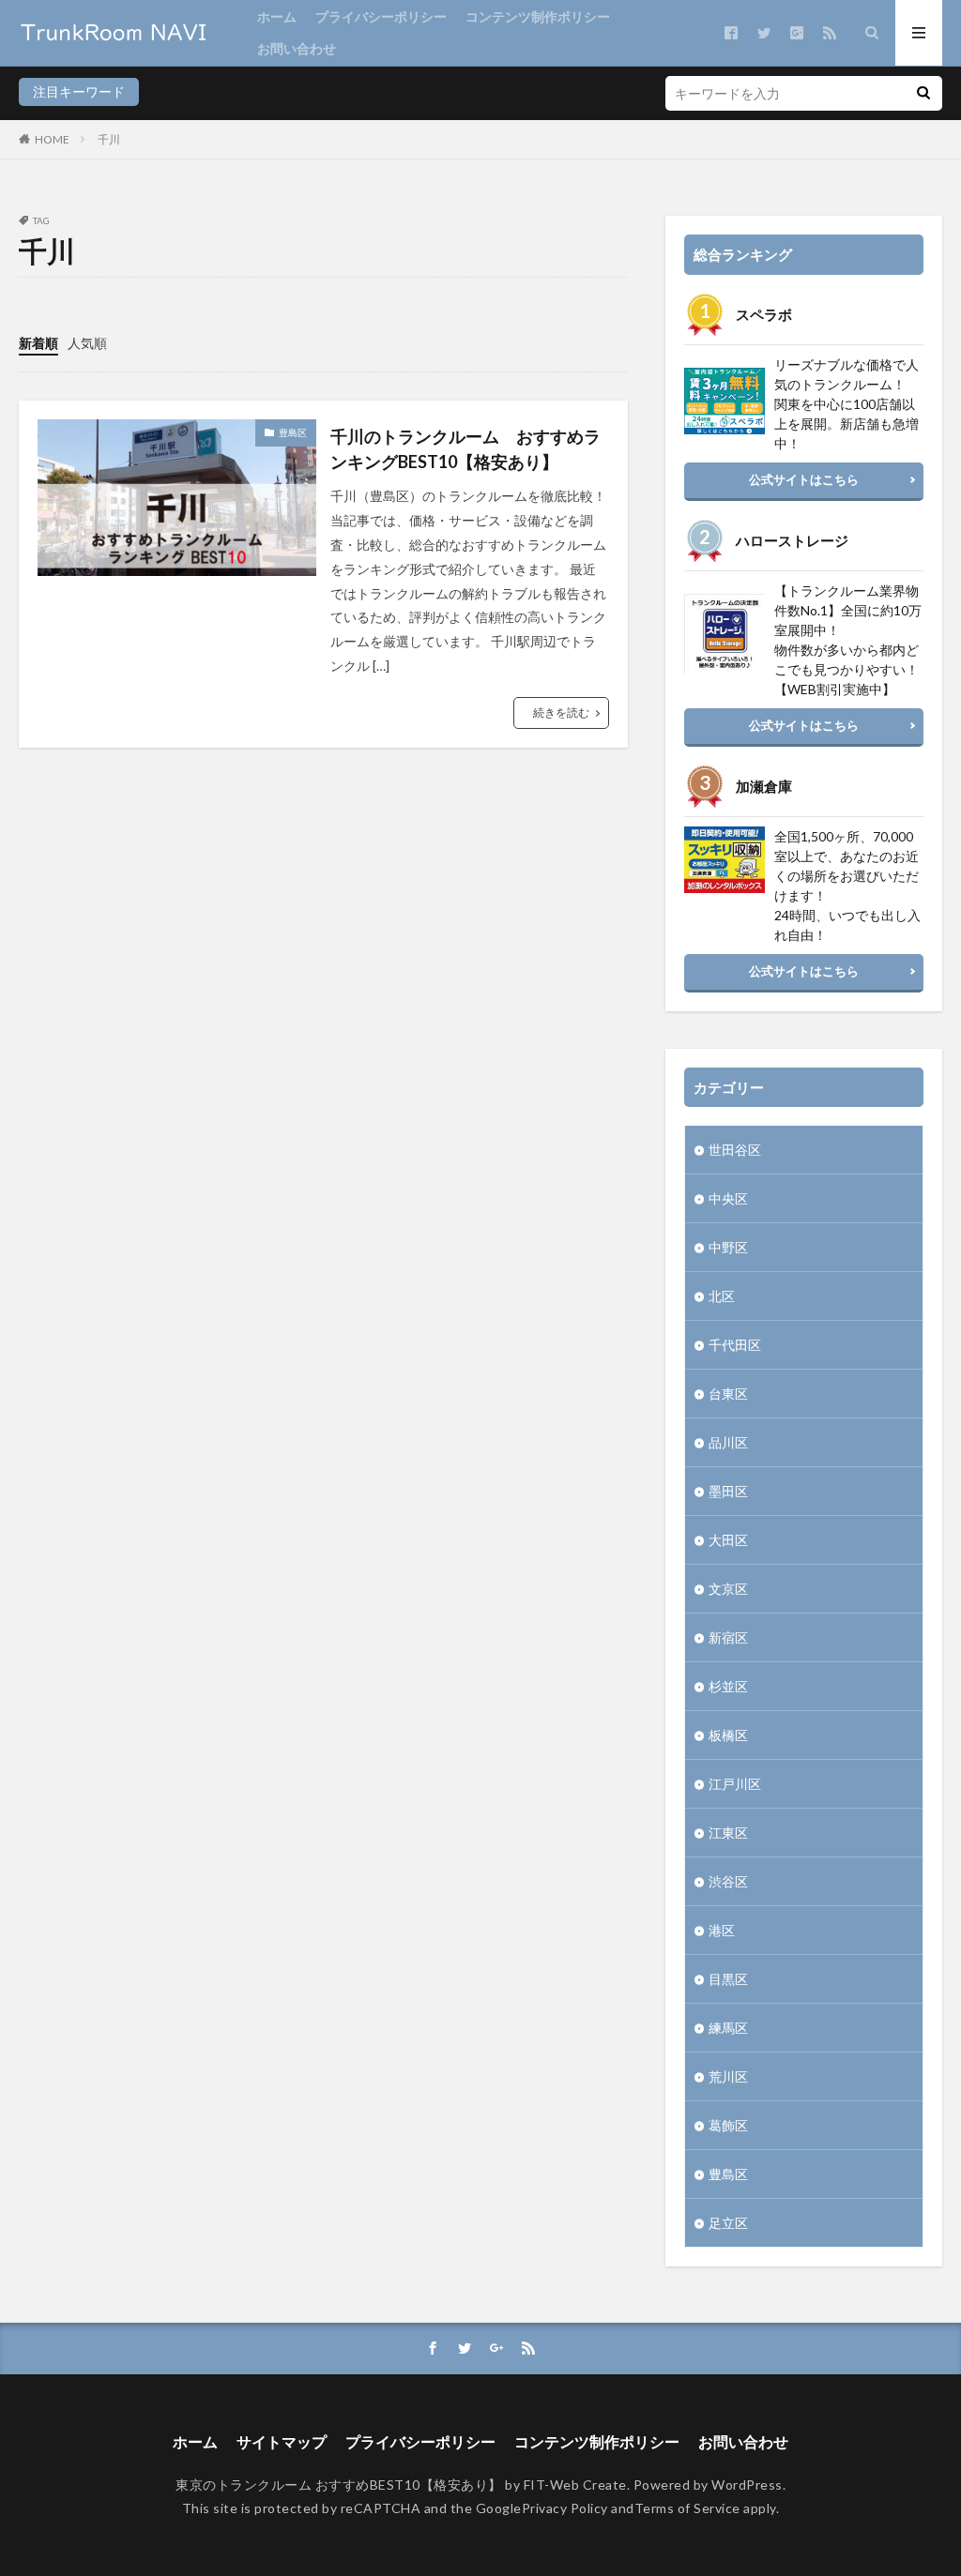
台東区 (728, 1394)
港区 (722, 1930)
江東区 (728, 1833)
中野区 (728, 1247)
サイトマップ (282, 2441)
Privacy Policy (565, 2508)
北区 (722, 1296)
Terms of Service (687, 2508)
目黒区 (728, 1979)
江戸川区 (735, 1784)
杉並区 (728, 1686)
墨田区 (728, 1491)
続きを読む (561, 712)
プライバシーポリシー (381, 16)
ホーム (277, 16)
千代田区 (735, 1345)
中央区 (728, 1198)
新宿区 (728, 1637)
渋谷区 (728, 1881)
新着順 (38, 343)
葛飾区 (728, 2125)
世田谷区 (735, 1150)
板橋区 (728, 1735)
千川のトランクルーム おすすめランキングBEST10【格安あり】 (465, 449)
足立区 (728, 2223)
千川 (109, 139)
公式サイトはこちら (804, 479)
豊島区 (293, 432)
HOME (52, 139)
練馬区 (728, 2028)
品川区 (728, 1442)
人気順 (87, 343)
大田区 (728, 1540)
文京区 (728, 1589)
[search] (923, 93)
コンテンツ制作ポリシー (538, 16)
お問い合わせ (297, 48)
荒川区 (728, 2076)
